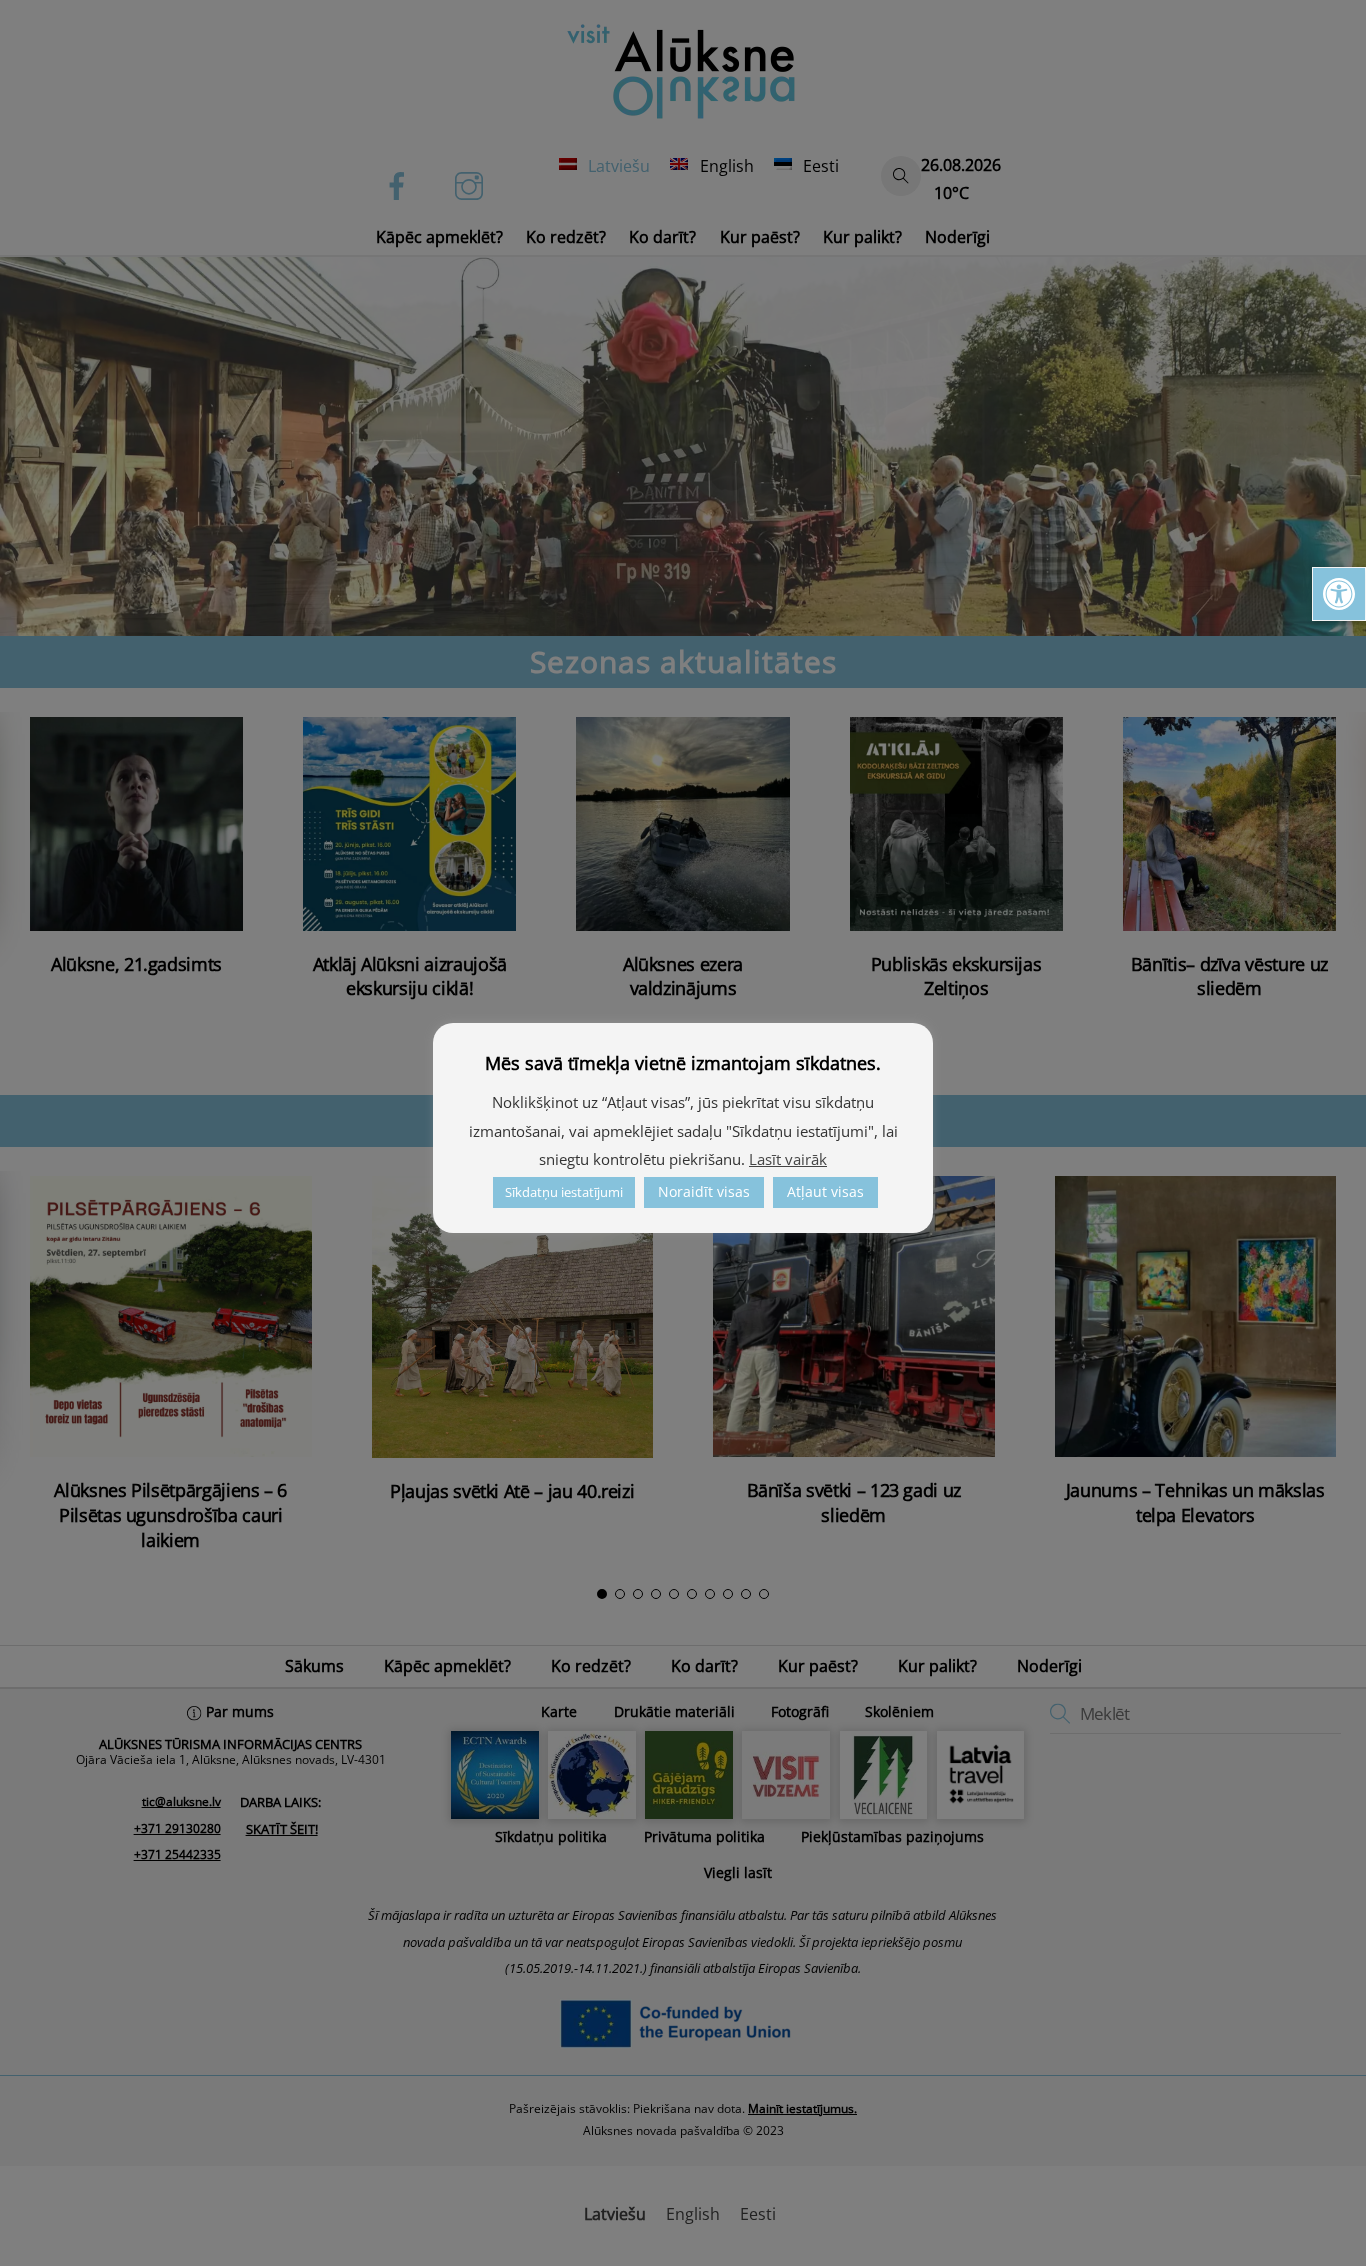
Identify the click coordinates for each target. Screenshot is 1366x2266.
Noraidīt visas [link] (704, 1191)
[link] (1339, 594)
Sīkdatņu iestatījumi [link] (564, 1192)
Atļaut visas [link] (825, 1191)
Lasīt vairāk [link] (788, 1159)
